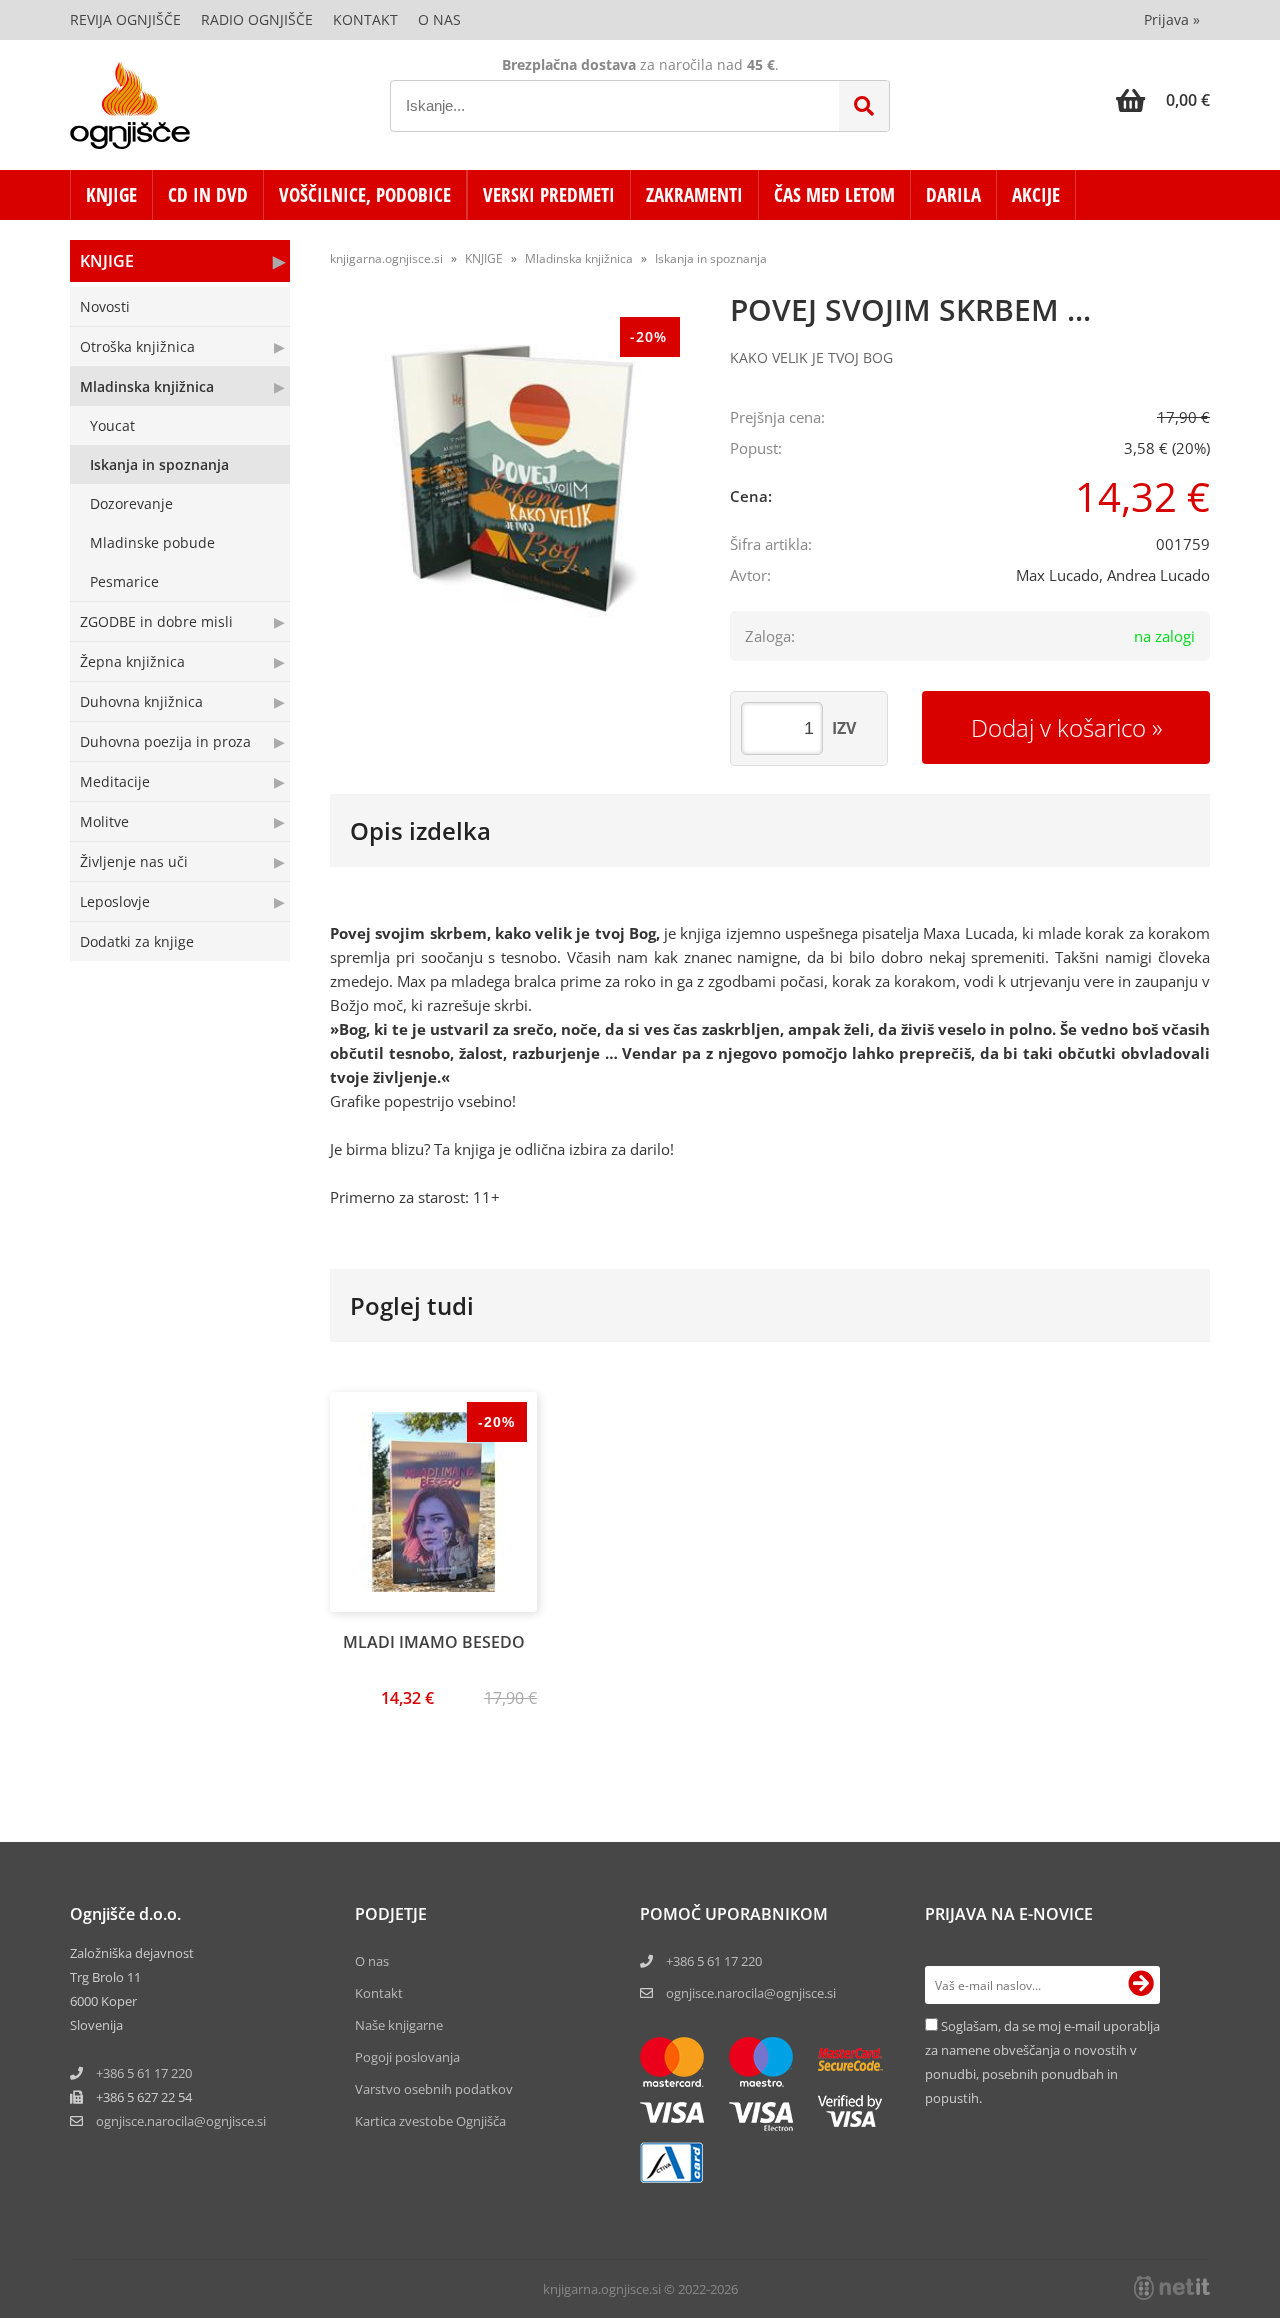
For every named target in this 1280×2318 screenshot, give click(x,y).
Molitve (104, 821)
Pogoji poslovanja (407, 2057)
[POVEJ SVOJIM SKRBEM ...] (510, 487)
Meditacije (115, 781)
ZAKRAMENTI (694, 195)
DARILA (953, 195)
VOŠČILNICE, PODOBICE (365, 195)
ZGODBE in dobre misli (156, 621)
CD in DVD (208, 195)
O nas (439, 19)
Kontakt (365, 19)
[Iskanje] (864, 106)
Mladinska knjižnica (147, 386)
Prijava (1172, 19)
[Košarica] (1163, 100)
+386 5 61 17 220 (144, 2073)
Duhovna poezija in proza (165, 741)
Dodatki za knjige (137, 941)
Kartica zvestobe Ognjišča (430, 2121)
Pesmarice (124, 581)
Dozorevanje (131, 503)
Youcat (112, 425)
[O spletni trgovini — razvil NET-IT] (1172, 2288)
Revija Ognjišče (125, 19)
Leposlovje (115, 901)
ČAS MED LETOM (834, 195)
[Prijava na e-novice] (1141, 1985)
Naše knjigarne (399, 2025)
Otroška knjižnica (137, 346)
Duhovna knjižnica (141, 701)
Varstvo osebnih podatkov (434, 2089)
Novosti (105, 306)
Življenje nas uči (134, 861)
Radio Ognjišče (257, 19)
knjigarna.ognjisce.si (386, 258)
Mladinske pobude (152, 542)
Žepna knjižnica (132, 661)
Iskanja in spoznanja (159, 464)
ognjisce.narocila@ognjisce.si (751, 1993)
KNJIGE (111, 195)
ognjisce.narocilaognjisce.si (181, 2121)
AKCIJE (1036, 195)
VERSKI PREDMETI (549, 195)
